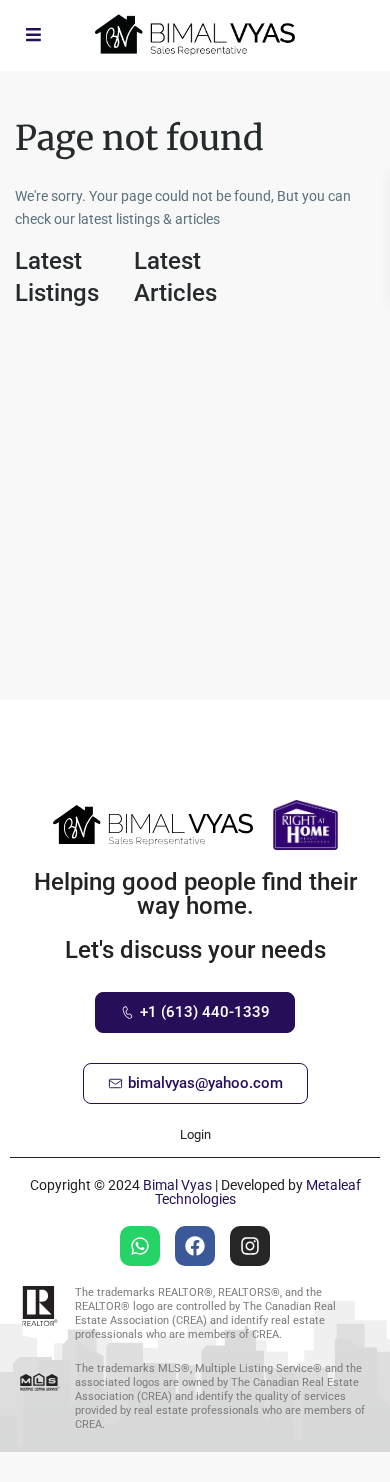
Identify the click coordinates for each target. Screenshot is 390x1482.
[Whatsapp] (140, 1246)
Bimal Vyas (177, 1185)
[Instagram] (250, 1246)
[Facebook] (195, 1246)
